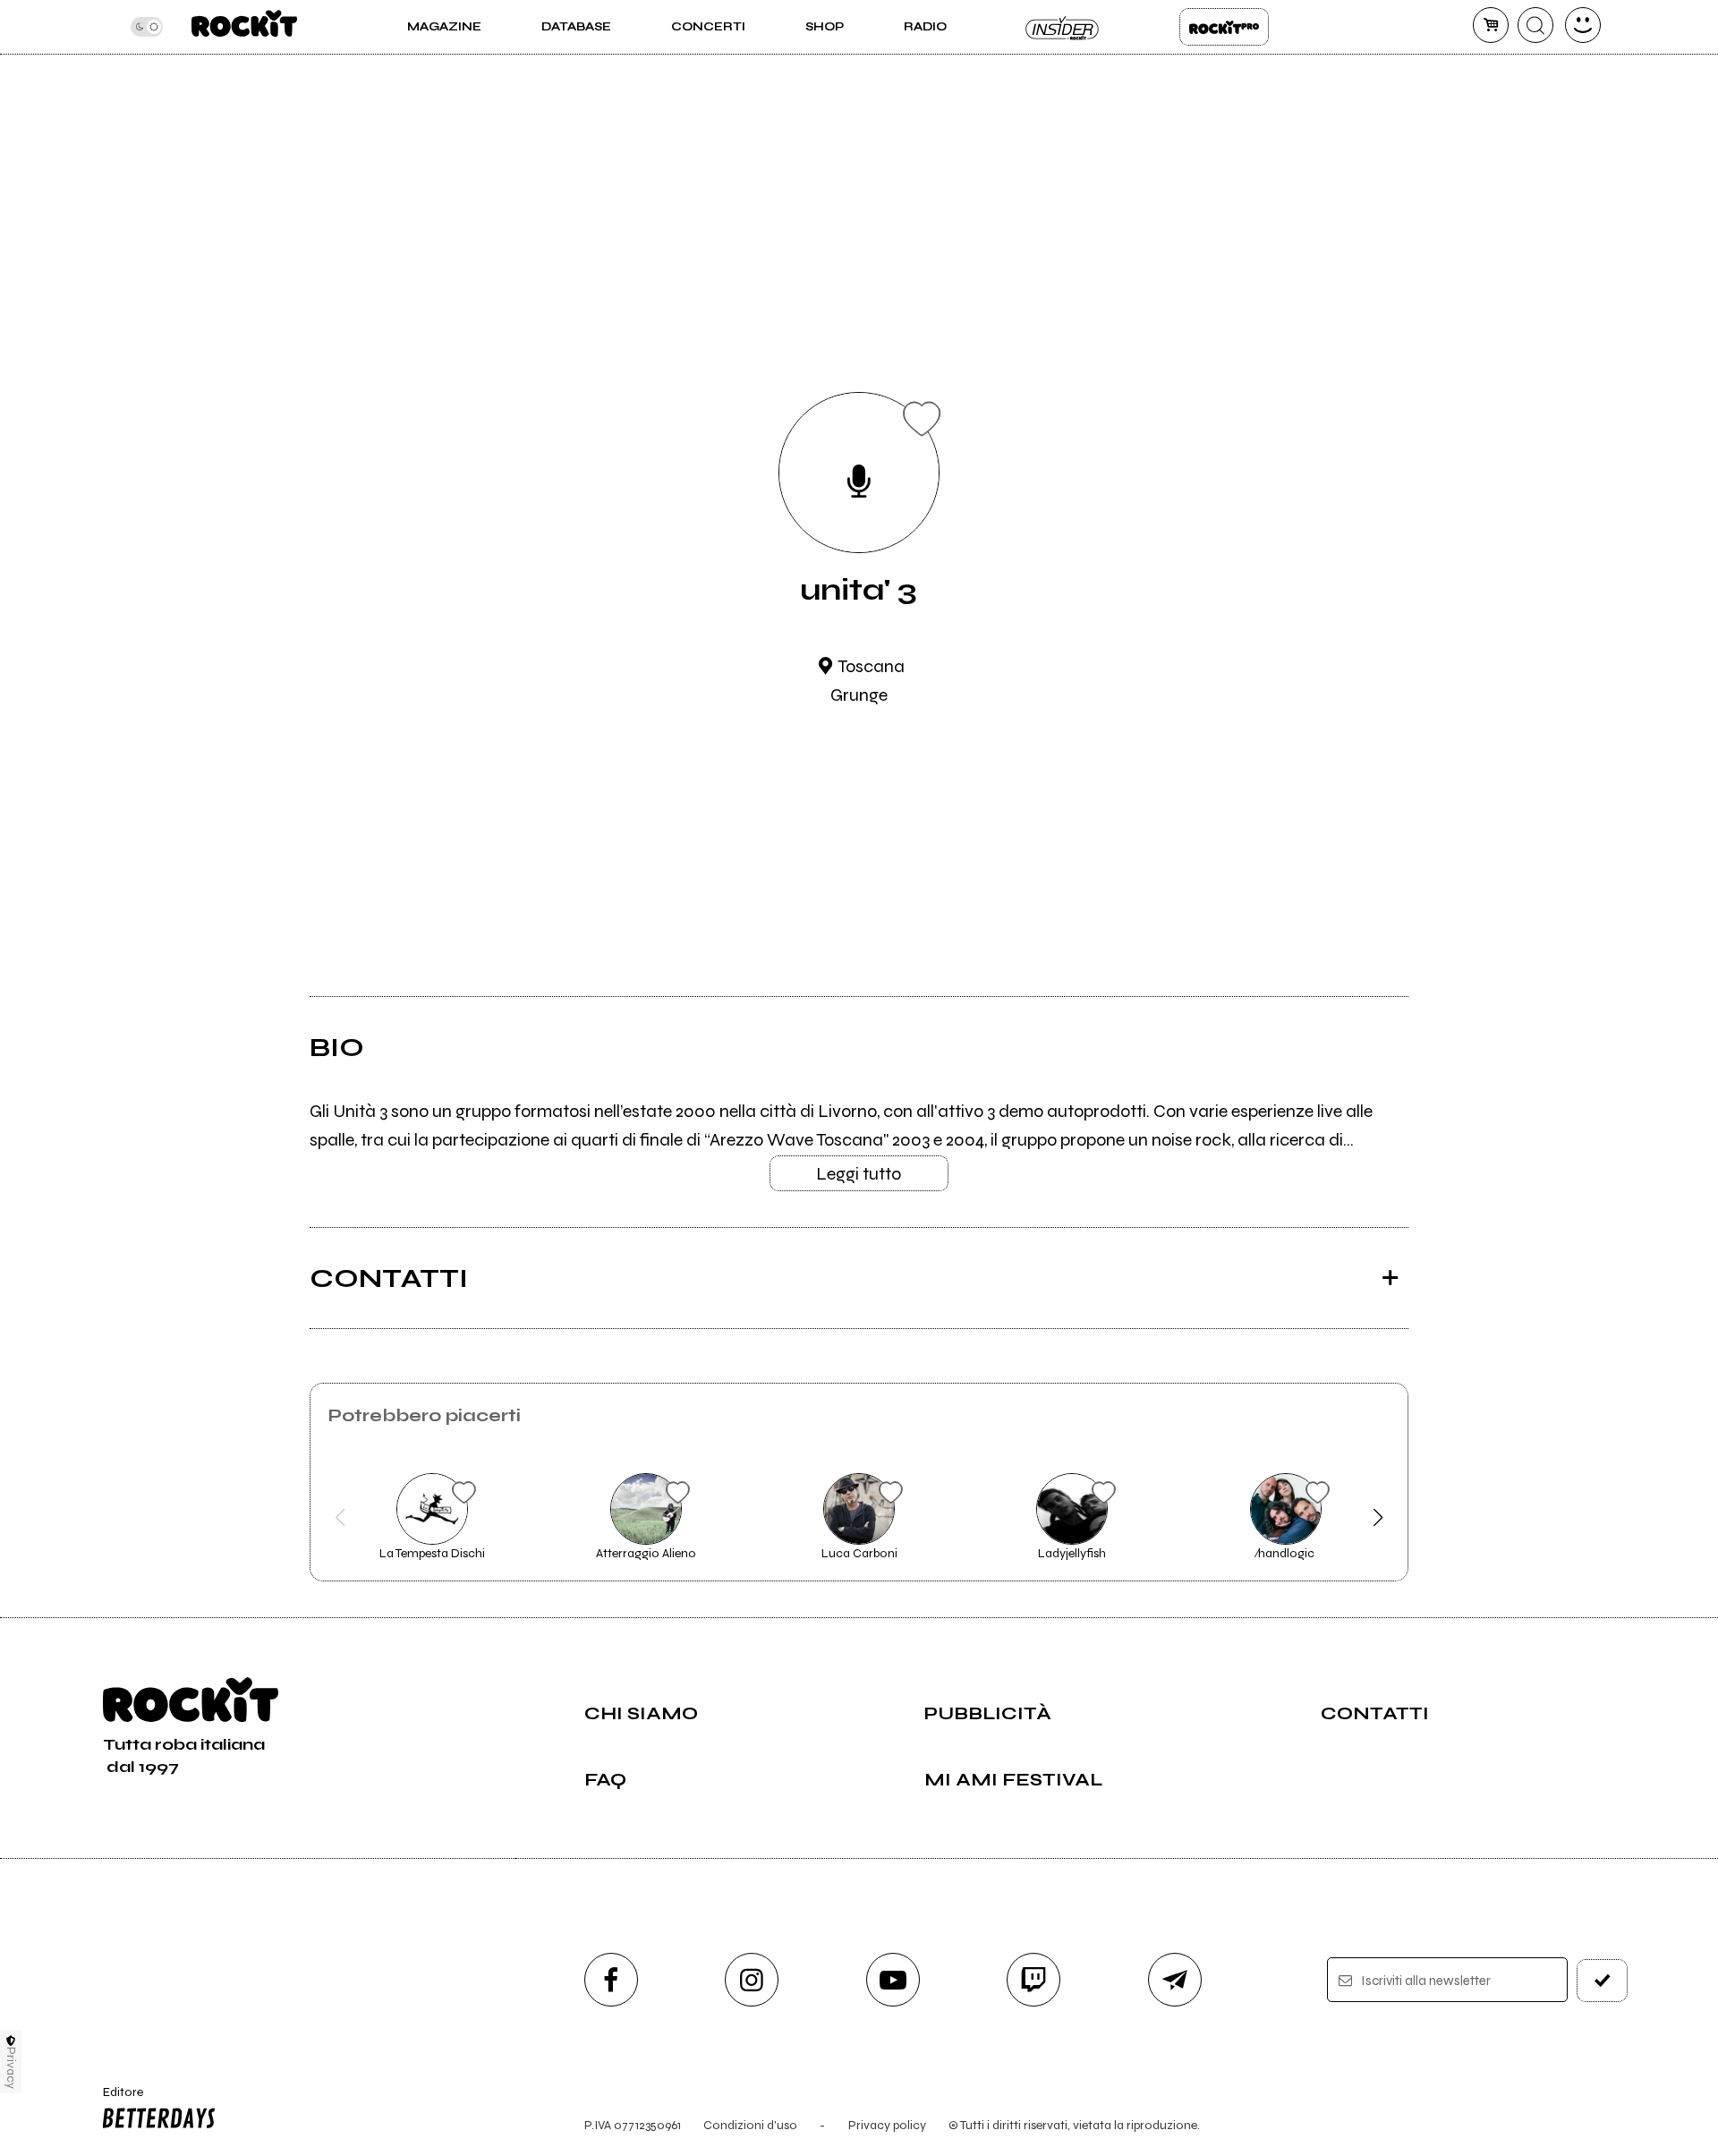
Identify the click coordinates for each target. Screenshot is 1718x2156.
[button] (340, 1518)
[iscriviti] (1603, 1981)
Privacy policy (887, 2125)
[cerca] (1535, 25)
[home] (244, 27)
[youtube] (893, 1980)
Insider (1063, 27)
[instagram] (752, 1980)
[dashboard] (1583, 25)
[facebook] (611, 1980)
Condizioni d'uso (750, 2125)
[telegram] (1175, 1980)
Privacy (11, 2068)
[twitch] (1033, 1980)
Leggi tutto (859, 1174)
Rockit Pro (1224, 27)
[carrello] (1491, 25)
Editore (115, 2100)
